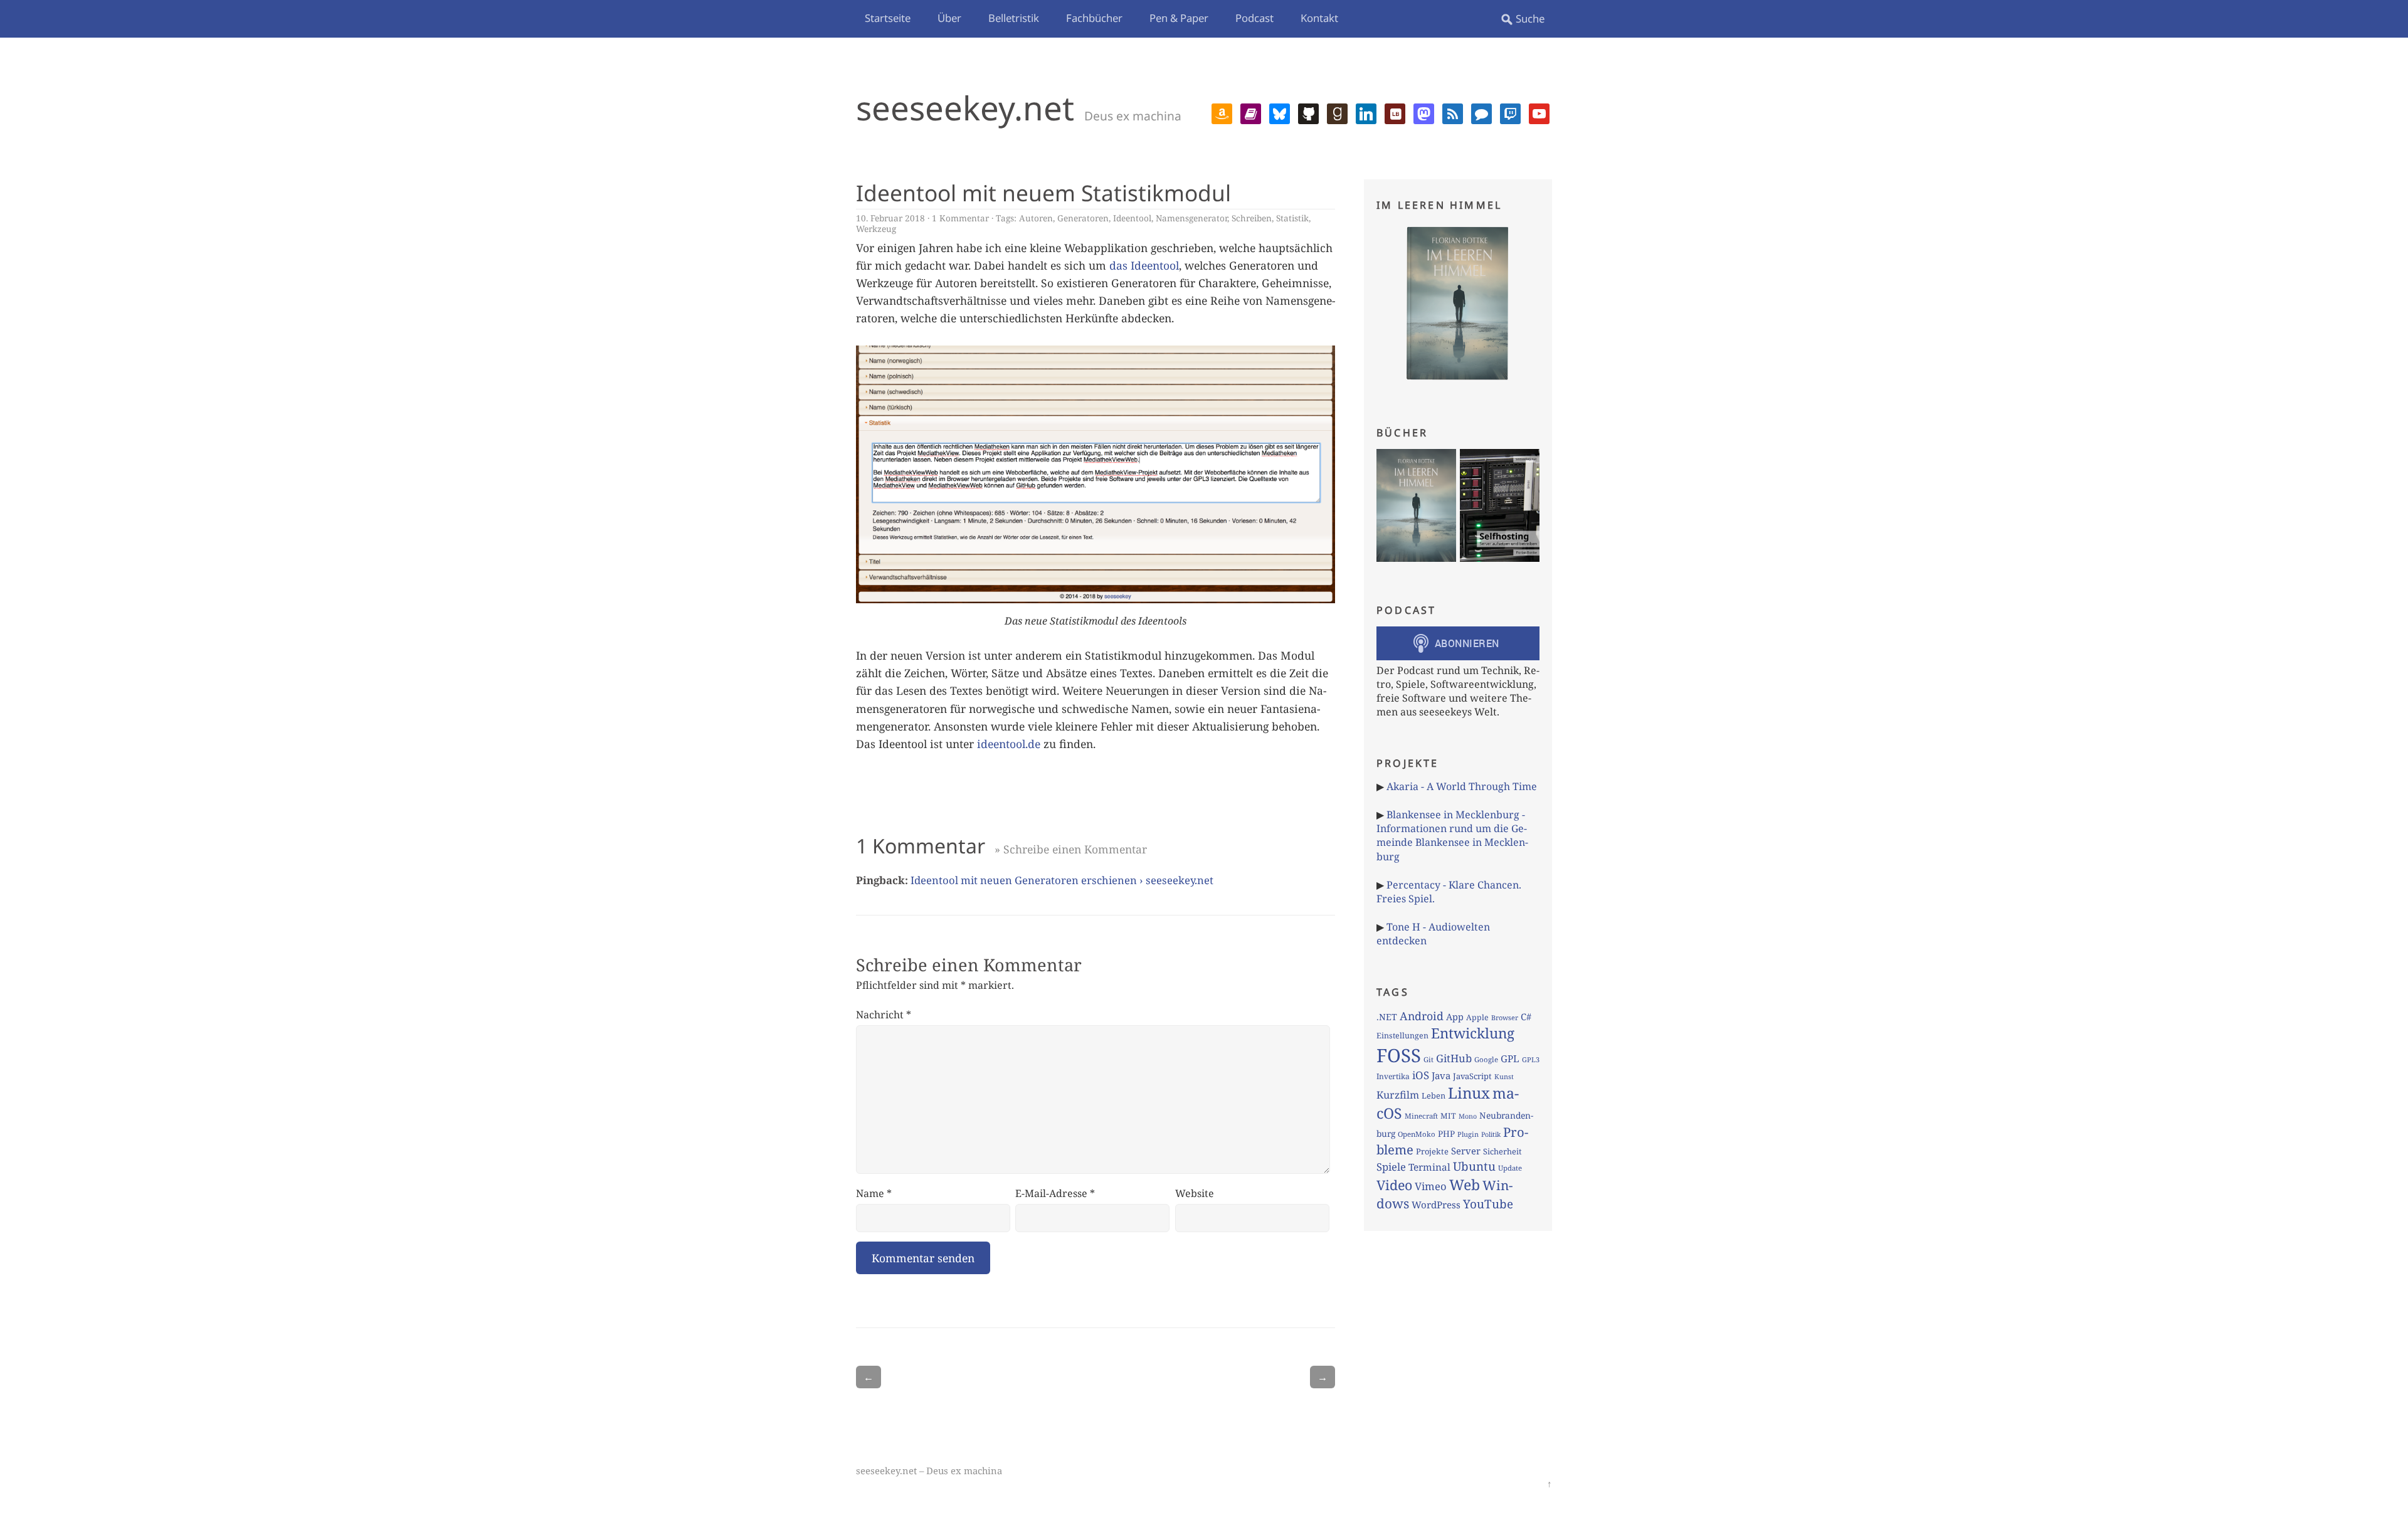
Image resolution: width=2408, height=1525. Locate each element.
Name (874, 1193)
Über (949, 18)
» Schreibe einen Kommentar (1071, 849)
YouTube (1488, 1204)
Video (1394, 1185)
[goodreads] (1337, 112)
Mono (1468, 1116)
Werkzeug (876, 229)
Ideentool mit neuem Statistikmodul (1043, 193)
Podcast (1254, 18)
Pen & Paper (1179, 18)
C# (1526, 1016)
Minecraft (1421, 1116)
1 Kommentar (960, 218)
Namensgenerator (1191, 218)
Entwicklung (1473, 1033)
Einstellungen (1402, 1036)
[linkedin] (1366, 112)
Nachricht (884, 1015)
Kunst (1504, 1076)
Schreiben (1252, 218)
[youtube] (1539, 112)
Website (1195, 1193)
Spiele (1391, 1167)
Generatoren (1083, 218)
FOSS (1399, 1055)
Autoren (1036, 218)
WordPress (1436, 1205)
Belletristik (1014, 18)
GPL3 (1531, 1059)
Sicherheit (1502, 1151)
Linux (1469, 1093)
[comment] (1481, 112)
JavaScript (1472, 1076)
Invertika (1393, 1076)
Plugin (1468, 1134)
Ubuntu (1474, 1166)
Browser (1505, 1017)
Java (1441, 1075)
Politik (1491, 1134)
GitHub (1454, 1058)
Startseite (888, 18)
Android (1422, 1016)
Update (1510, 1168)
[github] (1308, 112)
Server (1466, 1151)
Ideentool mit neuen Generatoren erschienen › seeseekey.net (1062, 880)
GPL (1510, 1058)
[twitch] (1510, 112)
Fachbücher (1094, 18)
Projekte (1432, 1151)
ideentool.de (1009, 744)
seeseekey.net (965, 108)
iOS (1421, 1075)
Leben (1434, 1095)
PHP (1446, 1134)
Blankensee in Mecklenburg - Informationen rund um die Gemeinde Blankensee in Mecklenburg (1452, 836)
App (1455, 1016)
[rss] (1453, 112)
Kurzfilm (1398, 1095)
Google (1486, 1059)
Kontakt (1319, 18)
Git (1428, 1059)
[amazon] (1222, 112)
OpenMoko (1417, 1134)
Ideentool (1132, 218)
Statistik (1292, 218)
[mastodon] (1424, 112)
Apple (1477, 1017)
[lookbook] (1395, 112)
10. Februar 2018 (890, 218)
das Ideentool (1144, 265)
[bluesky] (1280, 112)
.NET (1387, 1017)
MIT (1448, 1116)
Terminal (1429, 1167)
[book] (1251, 112)
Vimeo (1431, 1186)
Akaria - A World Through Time (1462, 786)
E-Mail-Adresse (1055, 1193)
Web (1465, 1185)
